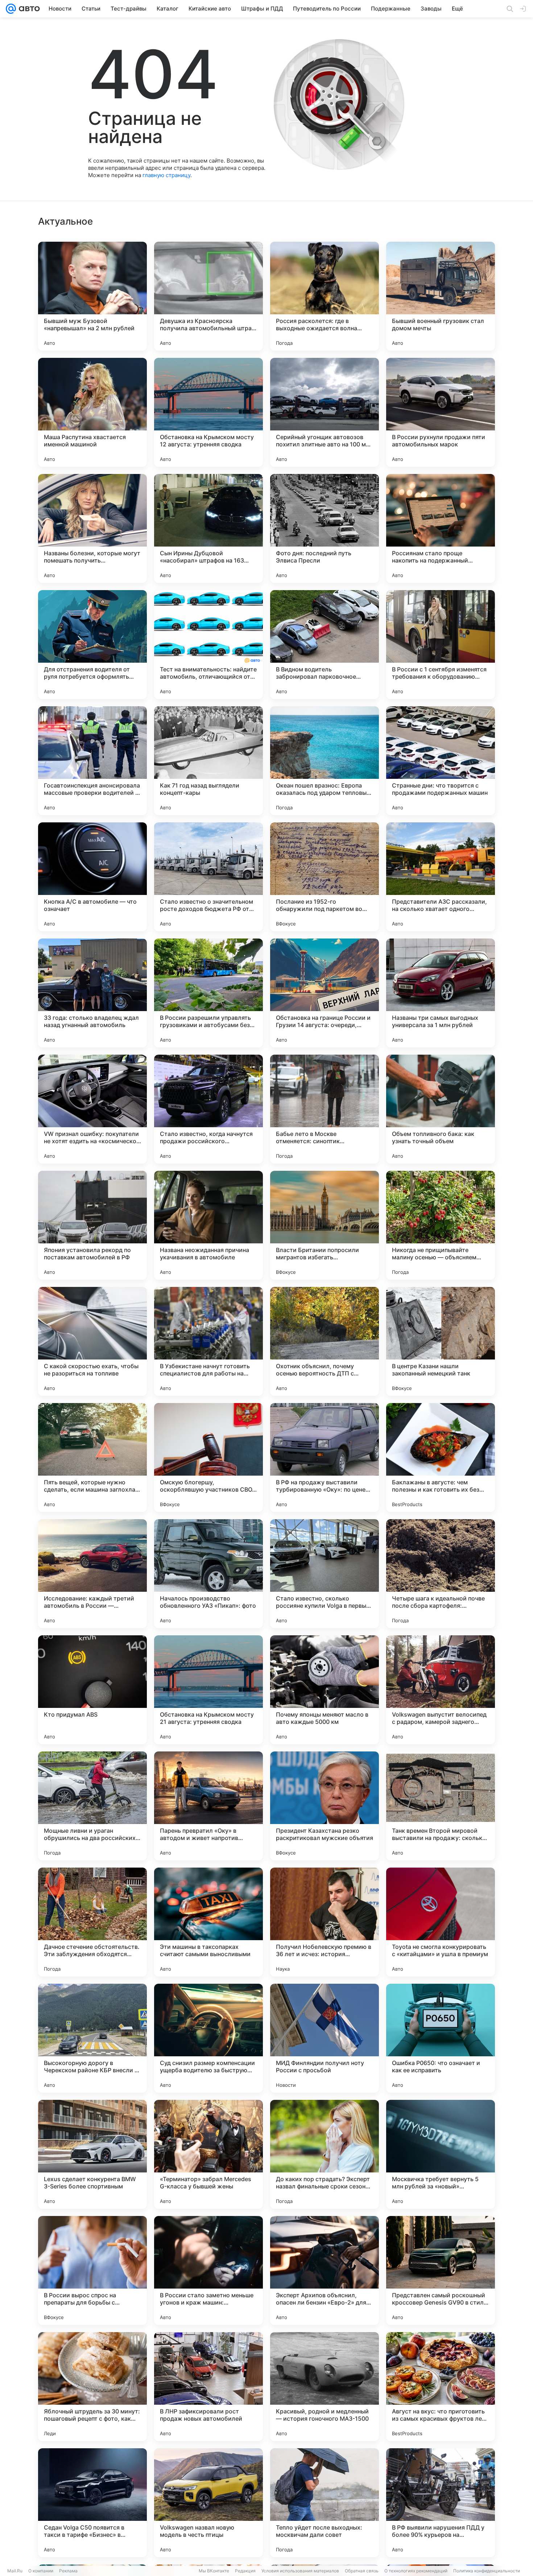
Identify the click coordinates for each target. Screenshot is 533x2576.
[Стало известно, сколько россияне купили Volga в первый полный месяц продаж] (325, 1574)
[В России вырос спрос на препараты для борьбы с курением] (92, 2270)
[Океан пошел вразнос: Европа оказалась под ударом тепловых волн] (325, 761)
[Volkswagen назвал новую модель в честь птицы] (208, 2503)
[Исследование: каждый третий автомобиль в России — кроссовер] (92, 1574)
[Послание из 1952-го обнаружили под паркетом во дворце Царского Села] (325, 877)
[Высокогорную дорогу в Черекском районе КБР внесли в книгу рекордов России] (92, 2038)
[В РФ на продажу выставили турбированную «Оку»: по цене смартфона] (325, 1457)
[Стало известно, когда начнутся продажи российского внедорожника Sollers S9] (208, 1109)
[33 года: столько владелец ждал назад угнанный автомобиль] (92, 993)
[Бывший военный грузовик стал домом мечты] (441, 296)
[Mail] (11, 9)
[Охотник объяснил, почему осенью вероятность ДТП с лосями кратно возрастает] (325, 1341)
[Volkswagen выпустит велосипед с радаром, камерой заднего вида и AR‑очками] (441, 1690)
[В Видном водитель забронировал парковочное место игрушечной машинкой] (325, 645)
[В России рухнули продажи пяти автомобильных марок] (441, 412)
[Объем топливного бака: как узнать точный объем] (441, 1109)
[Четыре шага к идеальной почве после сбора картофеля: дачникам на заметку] (441, 1574)
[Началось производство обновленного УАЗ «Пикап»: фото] (208, 1574)
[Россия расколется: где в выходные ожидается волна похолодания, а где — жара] (325, 296)
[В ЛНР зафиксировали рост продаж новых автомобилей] (208, 2387)
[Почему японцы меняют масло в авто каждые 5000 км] (325, 1690)
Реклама (68, 2571)
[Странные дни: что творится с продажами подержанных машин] (441, 761)
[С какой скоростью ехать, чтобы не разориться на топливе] (92, 1341)
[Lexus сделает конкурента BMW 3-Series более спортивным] (92, 2154)
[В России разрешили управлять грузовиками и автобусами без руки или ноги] (208, 993)
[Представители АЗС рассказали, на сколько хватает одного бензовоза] (441, 877)
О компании (41, 2571)
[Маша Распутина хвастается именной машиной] (92, 412)
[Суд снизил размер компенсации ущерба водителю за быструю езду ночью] (208, 2038)
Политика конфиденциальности (487, 2571)
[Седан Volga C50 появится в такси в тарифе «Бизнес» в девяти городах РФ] (92, 2503)
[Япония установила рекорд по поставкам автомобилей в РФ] (92, 1225)
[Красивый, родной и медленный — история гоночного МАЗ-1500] (325, 2387)
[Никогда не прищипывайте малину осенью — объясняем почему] (441, 1225)
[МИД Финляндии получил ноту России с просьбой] (325, 2038)
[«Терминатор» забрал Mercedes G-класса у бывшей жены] (208, 2154)
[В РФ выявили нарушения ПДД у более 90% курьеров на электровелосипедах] (441, 2503)
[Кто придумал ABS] (92, 1690)
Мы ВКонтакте (214, 2571)
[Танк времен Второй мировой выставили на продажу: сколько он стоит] (441, 1806)
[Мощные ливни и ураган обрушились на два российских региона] (92, 1806)
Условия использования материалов (300, 2571)
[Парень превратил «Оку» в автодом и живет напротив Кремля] (208, 1806)
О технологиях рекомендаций (416, 2571)
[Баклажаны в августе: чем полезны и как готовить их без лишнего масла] (441, 1457)
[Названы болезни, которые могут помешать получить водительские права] (92, 528)
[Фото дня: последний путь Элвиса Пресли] (325, 528)
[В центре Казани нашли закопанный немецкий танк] (441, 1341)
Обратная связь (362, 2571)
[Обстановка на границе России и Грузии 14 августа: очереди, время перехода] (325, 993)
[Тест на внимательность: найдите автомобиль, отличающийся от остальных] (208, 645)
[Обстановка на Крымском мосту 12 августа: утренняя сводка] (208, 412)
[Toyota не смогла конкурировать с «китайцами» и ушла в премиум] (441, 1922)
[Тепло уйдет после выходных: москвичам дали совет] (325, 2503)
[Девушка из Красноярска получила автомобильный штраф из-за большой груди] (208, 296)
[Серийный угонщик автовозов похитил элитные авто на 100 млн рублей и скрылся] (325, 412)
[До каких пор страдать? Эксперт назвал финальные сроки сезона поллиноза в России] (325, 2154)
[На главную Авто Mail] (28, 9)
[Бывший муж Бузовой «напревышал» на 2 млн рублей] (92, 296)
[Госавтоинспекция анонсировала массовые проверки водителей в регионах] (92, 761)
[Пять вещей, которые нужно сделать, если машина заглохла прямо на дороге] (92, 1457)
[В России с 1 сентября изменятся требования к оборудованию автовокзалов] (441, 645)
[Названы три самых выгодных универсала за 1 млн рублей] (441, 993)
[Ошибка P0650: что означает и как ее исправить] (441, 2038)
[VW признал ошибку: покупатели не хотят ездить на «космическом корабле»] (92, 1109)
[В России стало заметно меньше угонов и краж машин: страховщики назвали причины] (208, 2270)
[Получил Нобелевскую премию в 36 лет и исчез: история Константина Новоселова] (325, 1922)
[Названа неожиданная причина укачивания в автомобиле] (208, 1225)
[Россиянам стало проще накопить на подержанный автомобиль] (441, 528)
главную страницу (166, 175)
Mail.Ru (15, 2571)
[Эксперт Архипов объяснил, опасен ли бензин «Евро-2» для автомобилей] (325, 2270)
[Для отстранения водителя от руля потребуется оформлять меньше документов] (92, 645)
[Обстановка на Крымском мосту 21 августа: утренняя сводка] (208, 1690)
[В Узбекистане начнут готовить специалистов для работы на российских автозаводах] (208, 1341)
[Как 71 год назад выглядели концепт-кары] (208, 761)
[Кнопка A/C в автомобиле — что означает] (92, 877)
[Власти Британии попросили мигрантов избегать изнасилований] (325, 1225)
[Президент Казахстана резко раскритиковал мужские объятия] (325, 1806)
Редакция (245, 2571)
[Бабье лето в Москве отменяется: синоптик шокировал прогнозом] (325, 1109)
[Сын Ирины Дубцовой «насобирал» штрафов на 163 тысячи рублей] (208, 528)
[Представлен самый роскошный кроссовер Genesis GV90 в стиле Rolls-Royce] (441, 2270)
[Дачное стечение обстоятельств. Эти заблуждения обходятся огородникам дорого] (92, 1922)
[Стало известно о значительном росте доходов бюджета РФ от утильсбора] (208, 877)
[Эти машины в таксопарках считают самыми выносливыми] (208, 1922)
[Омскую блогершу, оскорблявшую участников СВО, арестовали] (208, 1457)
